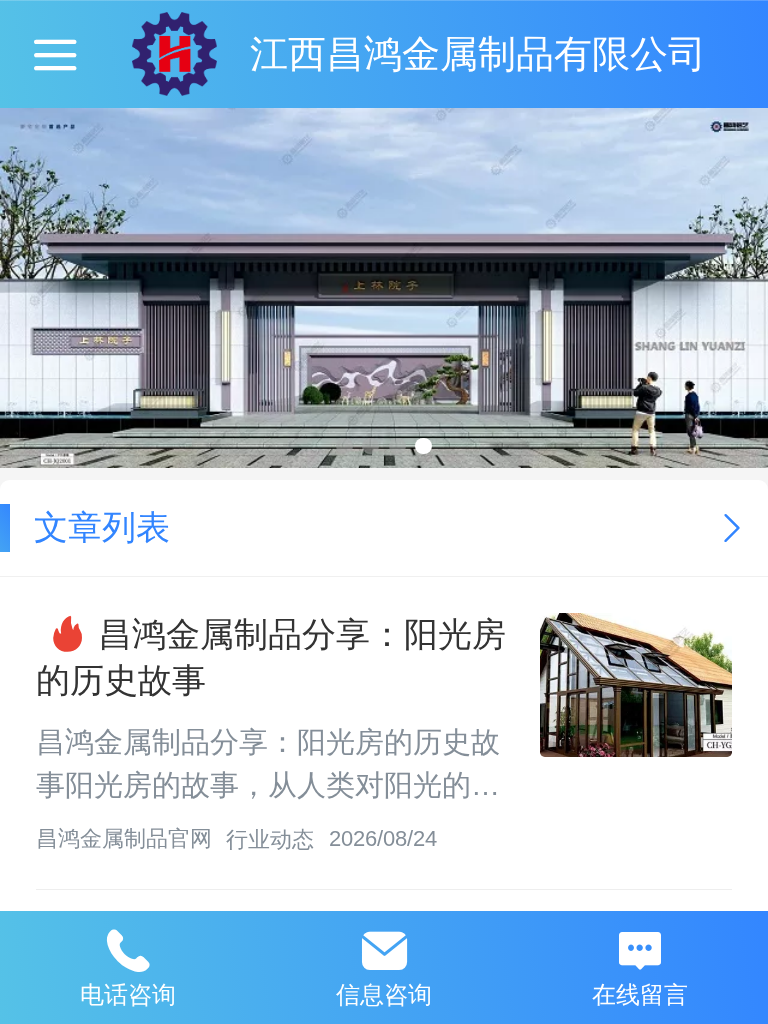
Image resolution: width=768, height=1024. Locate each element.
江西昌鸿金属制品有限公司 (478, 53)
